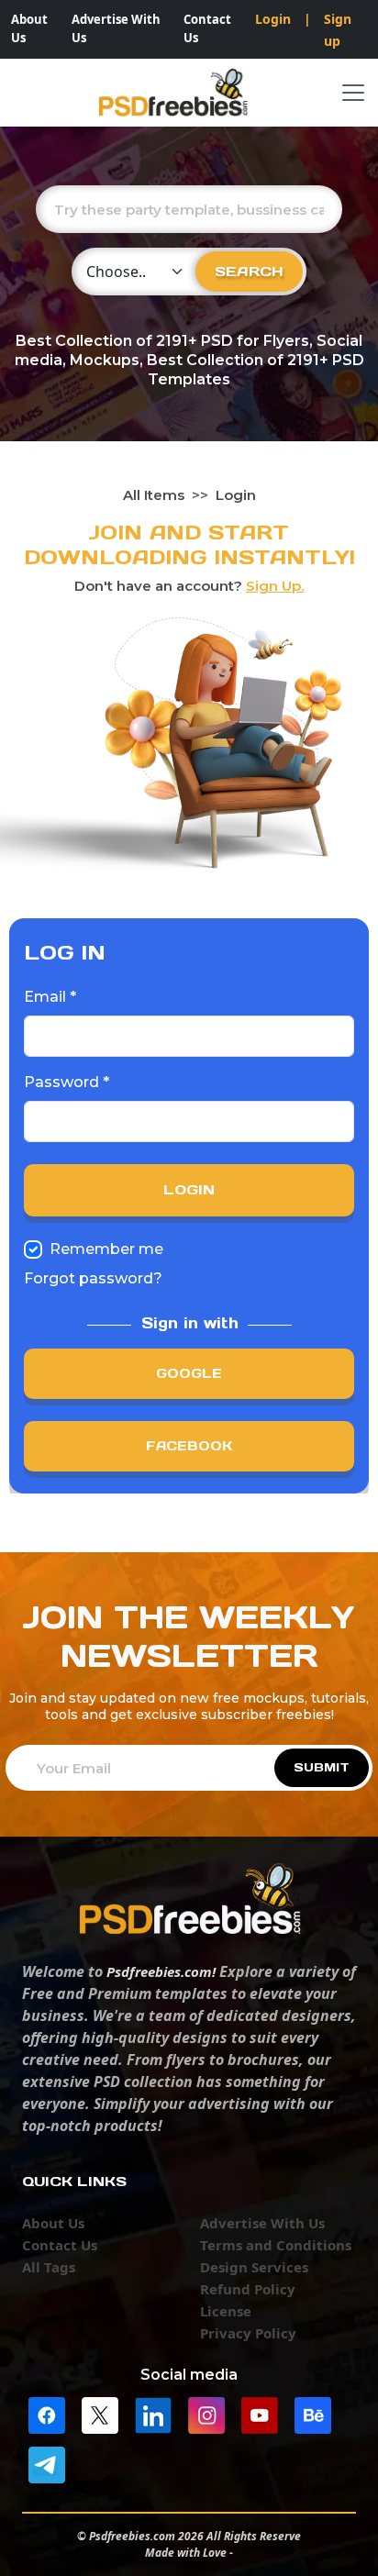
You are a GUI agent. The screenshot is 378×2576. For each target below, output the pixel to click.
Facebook (189, 1446)
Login (273, 19)
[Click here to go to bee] (313, 2414)
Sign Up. (275, 586)
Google (189, 1373)
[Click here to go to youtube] (260, 2414)
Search (249, 271)
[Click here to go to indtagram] (206, 2414)
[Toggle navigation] (353, 93)
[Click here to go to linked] (153, 2414)
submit (322, 1767)
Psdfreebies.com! (161, 1971)
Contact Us (207, 28)
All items (154, 495)
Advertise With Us (116, 28)
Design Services (254, 2267)
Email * (50, 997)
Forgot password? (93, 1278)
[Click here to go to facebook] (47, 2414)
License (226, 2311)
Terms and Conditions (276, 2245)
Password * (67, 1082)
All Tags (49, 2267)
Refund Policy (248, 2289)
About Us (29, 28)
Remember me (106, 1249)
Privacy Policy (248, 2333)
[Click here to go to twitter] (100, 2414)
